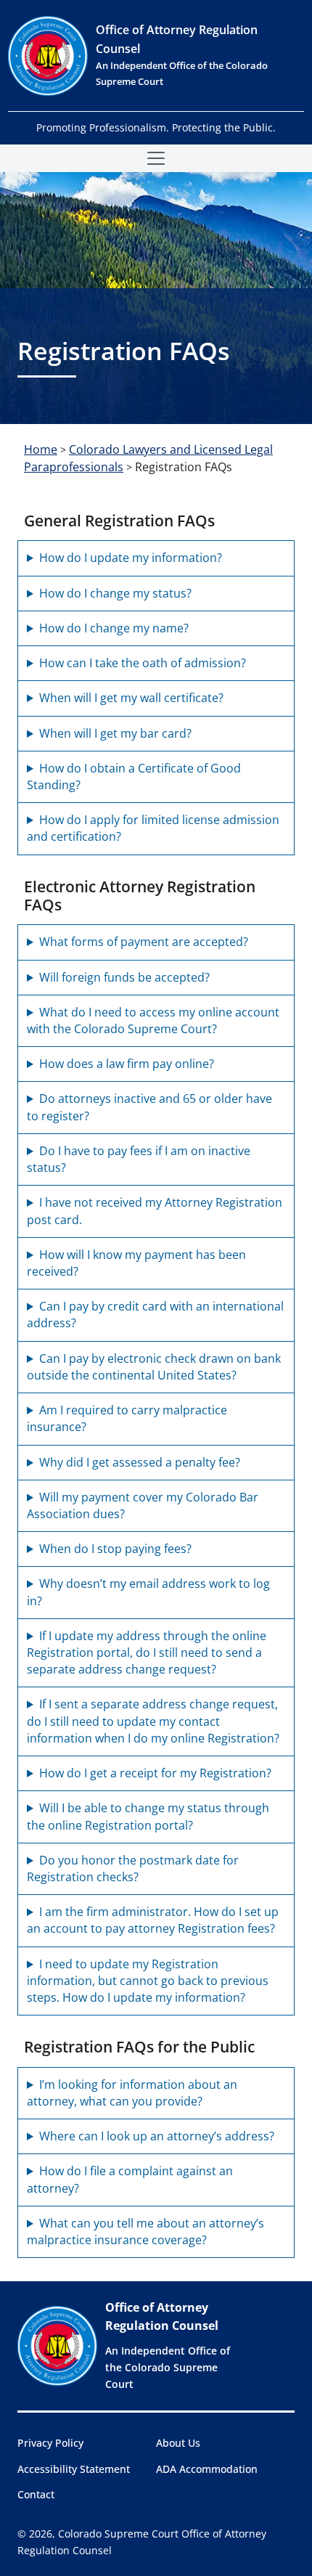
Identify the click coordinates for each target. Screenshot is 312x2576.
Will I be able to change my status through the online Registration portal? (148, 1816)
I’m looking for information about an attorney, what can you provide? (132, 2093)
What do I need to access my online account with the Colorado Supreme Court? (153, 1020)
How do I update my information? (131, 558)
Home (41, 449)
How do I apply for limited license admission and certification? (153, 828)
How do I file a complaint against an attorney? (130, 2179)
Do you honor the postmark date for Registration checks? (133, 1868)
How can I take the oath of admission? (143, 663)
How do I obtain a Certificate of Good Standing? (134, 777)
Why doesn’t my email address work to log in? (148, 1592)
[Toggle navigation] (156, 158)
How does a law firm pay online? (127, 1064)
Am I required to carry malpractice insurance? (127, 1418)
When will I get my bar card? (115, 733)
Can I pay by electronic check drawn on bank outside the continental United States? (154, 1367)
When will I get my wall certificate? (131, 698)
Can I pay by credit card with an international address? (155, 1315)
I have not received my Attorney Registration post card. (155, 1211)
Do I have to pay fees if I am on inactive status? (139, 1159)
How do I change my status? (115, 593)
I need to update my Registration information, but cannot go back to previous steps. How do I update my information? (148, 1981)
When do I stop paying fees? (115, 1549)
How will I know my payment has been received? (136, 1263)
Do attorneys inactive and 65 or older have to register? (149, 1107)
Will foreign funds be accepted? (124, 977)
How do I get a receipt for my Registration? (155, 1773)
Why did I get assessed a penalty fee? (140, 1462)
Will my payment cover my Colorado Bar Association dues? (143, 1505)
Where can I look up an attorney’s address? (157, 2136)
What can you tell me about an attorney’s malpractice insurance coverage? (145, 2231)
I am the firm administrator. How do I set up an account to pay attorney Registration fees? (153, 1920)
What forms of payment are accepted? (144, 942)
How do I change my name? (114, 628)
